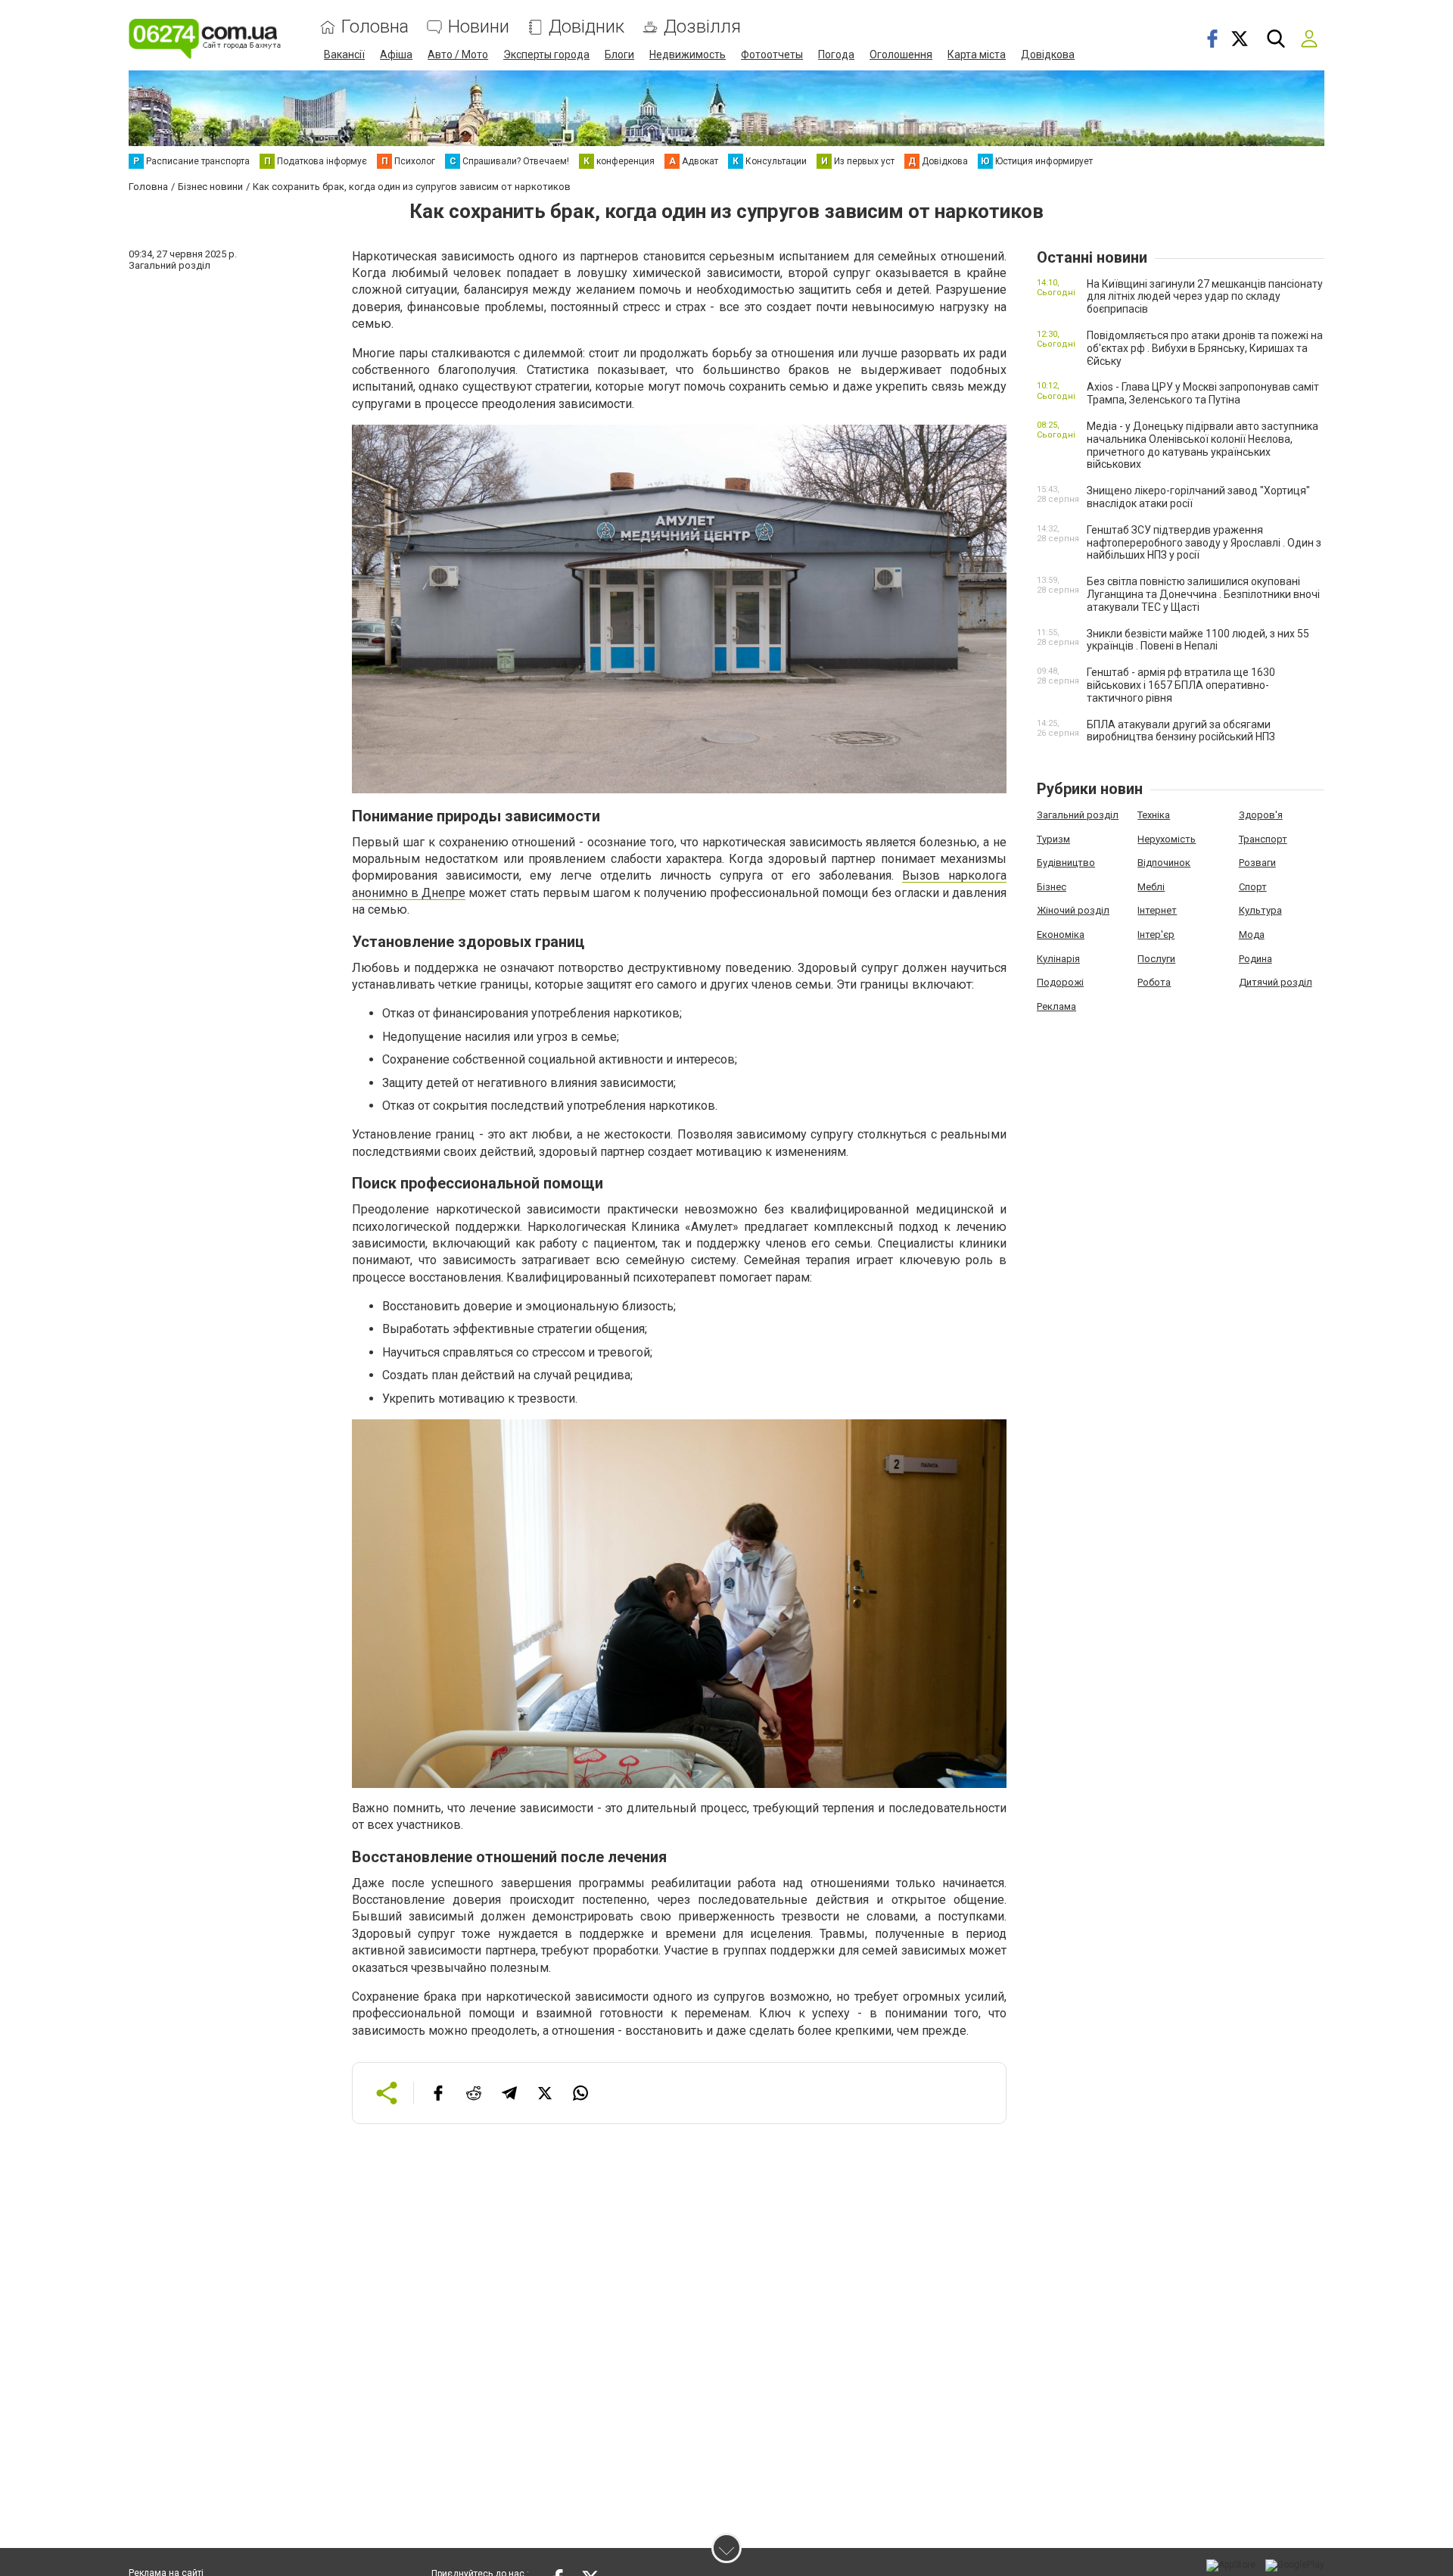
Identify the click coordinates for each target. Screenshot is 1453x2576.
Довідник (586, 27)
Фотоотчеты (772, 55)
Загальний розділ (1078, 815)
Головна (375, 27)
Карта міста (977, 55)
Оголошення (901, 55)
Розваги (1257, 863)
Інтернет (1157, 910)
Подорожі (1060, 982)
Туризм (1053, 839)
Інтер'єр (1156, 934)
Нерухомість (1167, 839)
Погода (836, 55)
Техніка (1154, 815)
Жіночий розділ (1073, 910)
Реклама (1056, 1006)
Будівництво (1066, 863)
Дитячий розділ (1276, 982)
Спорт (1253, 887)
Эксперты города (546, 55)
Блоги (619, 55)
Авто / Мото (458, 55)
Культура (1260, 910)
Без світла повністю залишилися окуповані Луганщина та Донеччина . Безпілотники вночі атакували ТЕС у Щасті (1203, 594)
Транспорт (1263, 839)
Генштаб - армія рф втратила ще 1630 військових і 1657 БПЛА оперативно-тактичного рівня (1181, 685)
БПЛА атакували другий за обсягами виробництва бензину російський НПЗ (1181, 731)
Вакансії (344, 55)
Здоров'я (1261, 815)
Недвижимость (688, 55)
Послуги (1156, 959)
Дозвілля (702, 27)
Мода (1252, 934)
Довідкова (1048, 55)
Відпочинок (1164, 863)
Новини (479, 27)
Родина (1255, 959)
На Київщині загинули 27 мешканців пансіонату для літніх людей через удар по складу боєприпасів (1205, 297)
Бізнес (1052, 887)
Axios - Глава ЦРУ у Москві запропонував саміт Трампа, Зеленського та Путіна (1203, 393)
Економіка (1061, 934)
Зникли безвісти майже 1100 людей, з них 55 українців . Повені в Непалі (1198, 640)
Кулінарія (1058, 959)
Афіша (396, 55)
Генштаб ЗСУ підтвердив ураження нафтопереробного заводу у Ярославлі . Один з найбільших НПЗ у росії (1204, 543)
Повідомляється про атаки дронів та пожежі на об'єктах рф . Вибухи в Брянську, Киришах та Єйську (1205, 348)
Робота (1154, 982)
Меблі (1151, 887)
